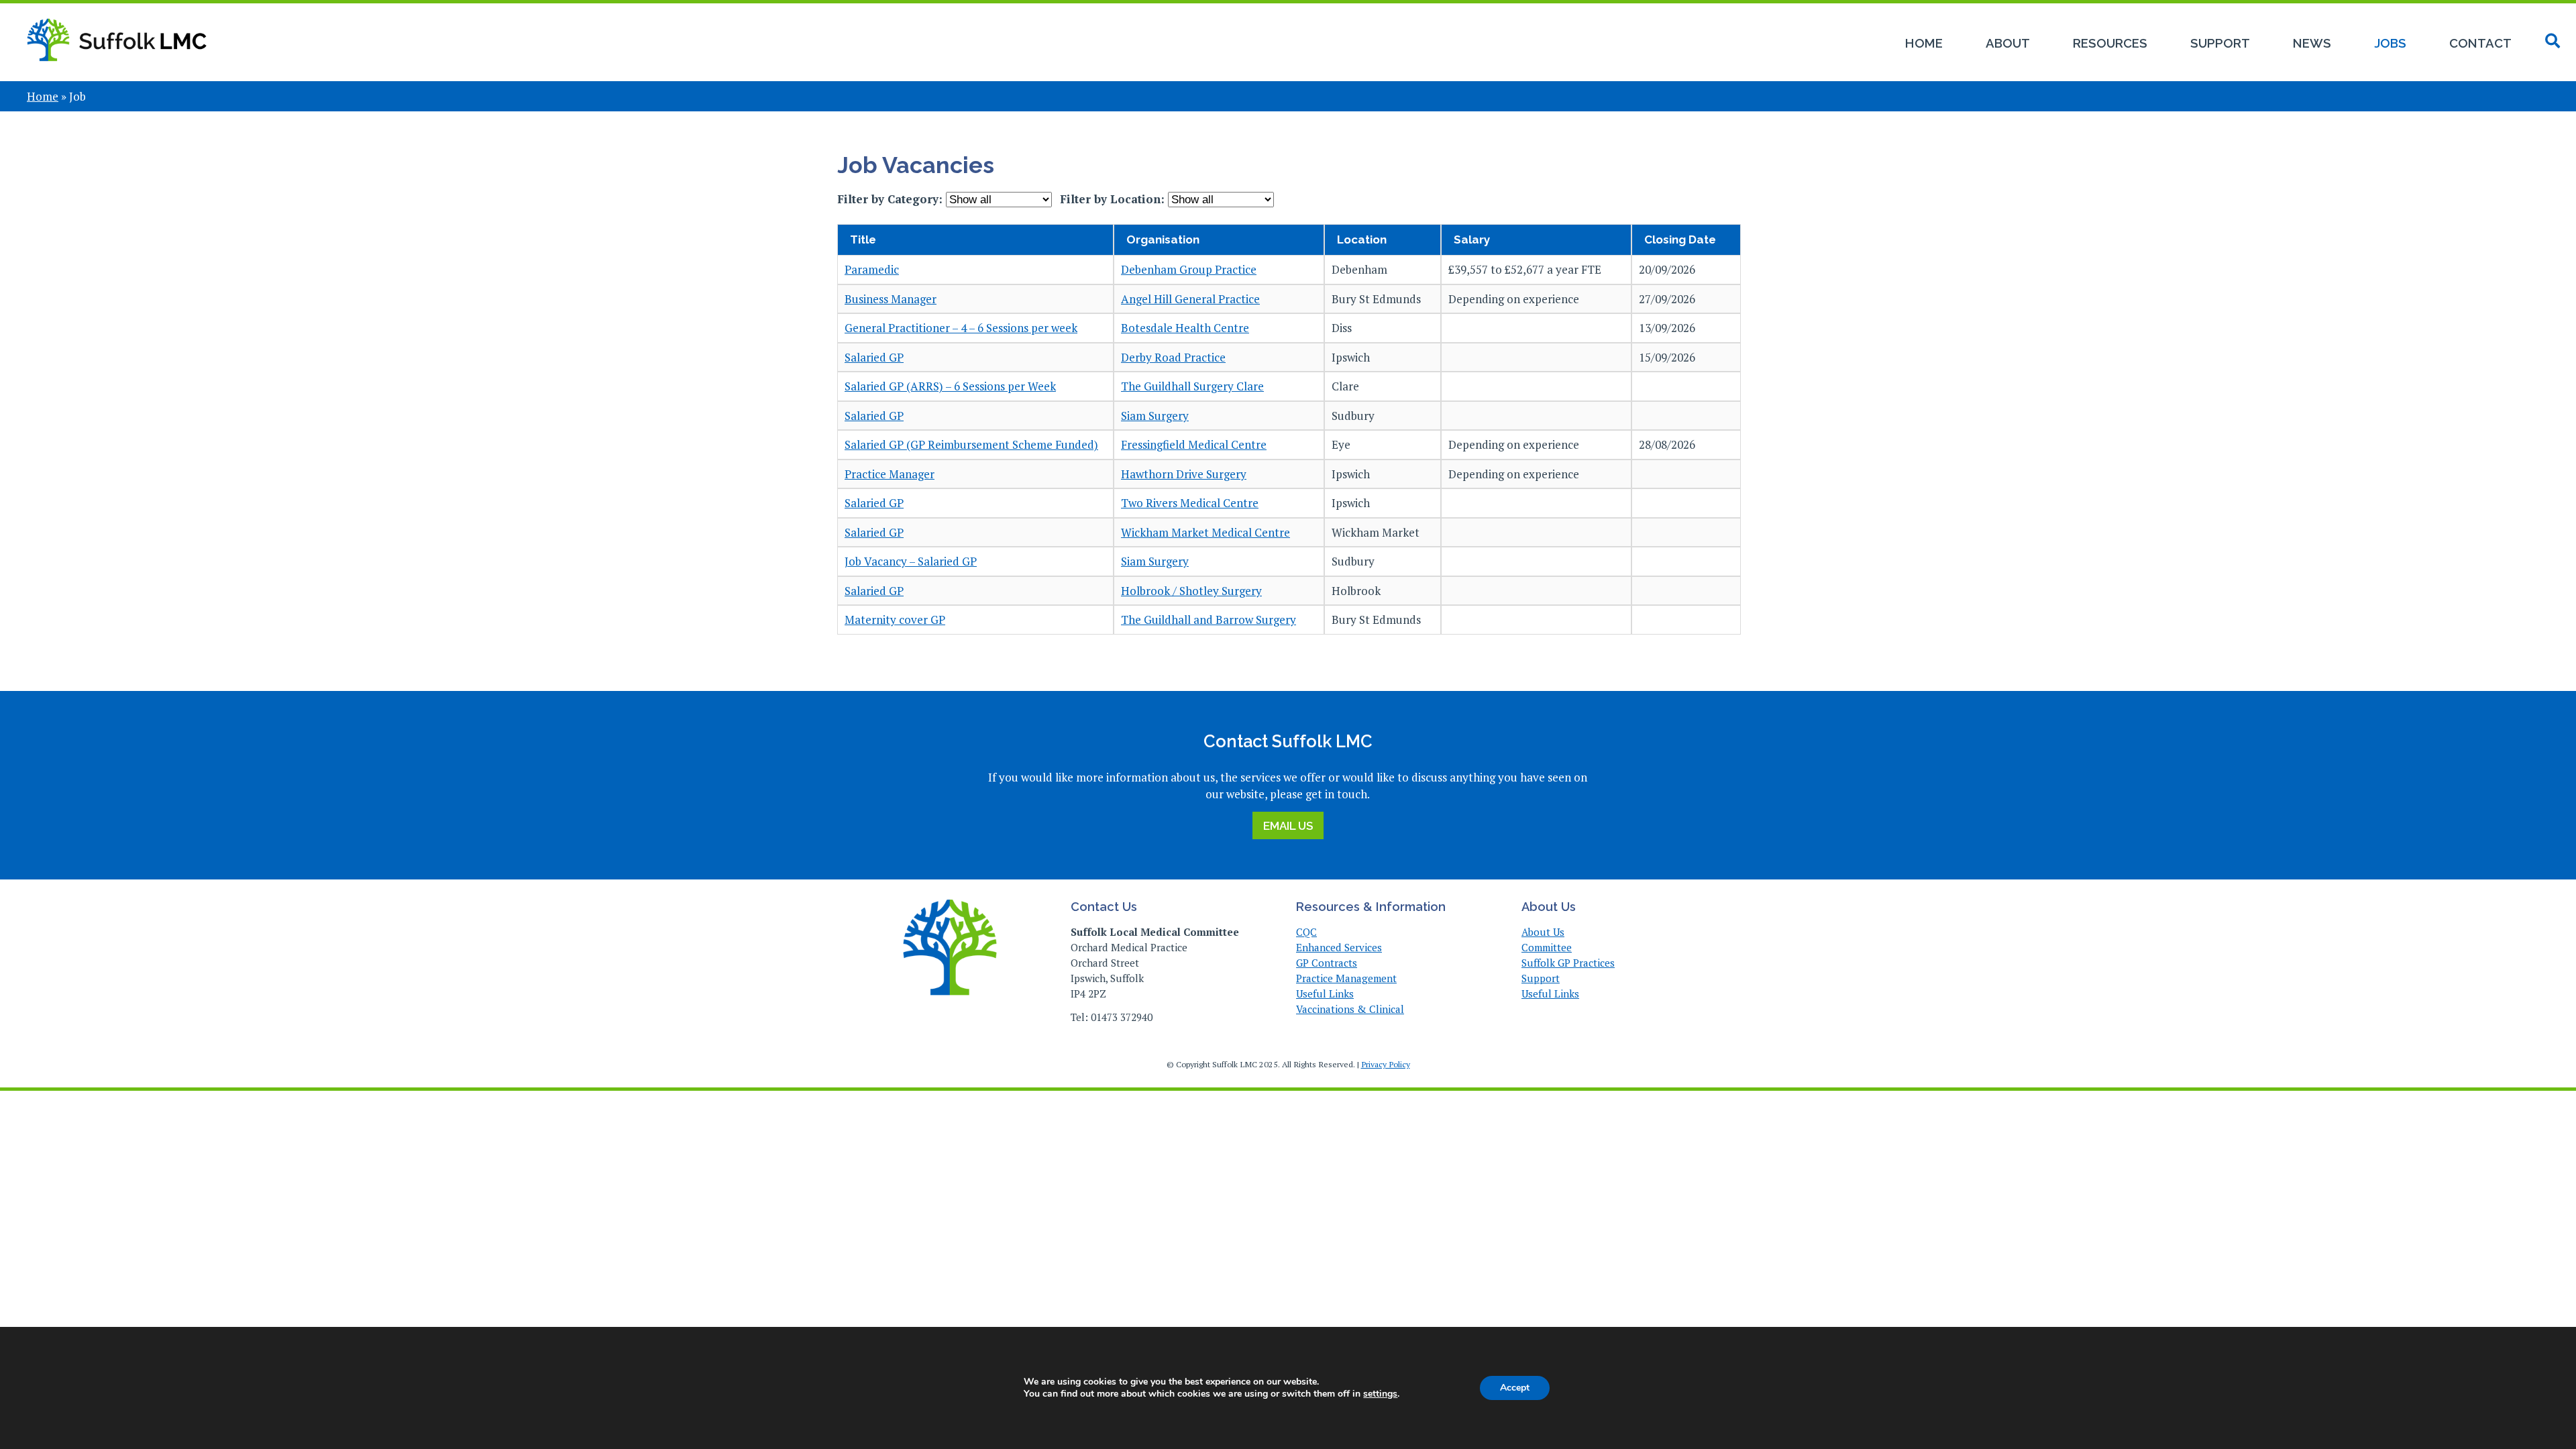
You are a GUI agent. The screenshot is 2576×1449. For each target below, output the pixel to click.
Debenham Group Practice (1189, 269)
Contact (2480, 43)
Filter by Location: (1114, 199)
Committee (1547, 947)
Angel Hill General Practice (1190, 299)
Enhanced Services (1339, 947)
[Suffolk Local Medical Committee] (117, 69)
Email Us (1288, 826)
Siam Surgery (1155, 416)
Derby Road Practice (1173, 357)
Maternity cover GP (895, 620)
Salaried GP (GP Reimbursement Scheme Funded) (971, 444)
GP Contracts (1327, 963)
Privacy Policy (1386, 1064)
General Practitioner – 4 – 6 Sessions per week (961, 328)
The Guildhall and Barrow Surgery (1209, 620)
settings (1380, 1394)
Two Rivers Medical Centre (1190, 503)
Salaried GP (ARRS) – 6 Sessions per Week (950, 386)
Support (2220, 43)
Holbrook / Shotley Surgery (1191, 591)
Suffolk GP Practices (1568, 963)
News (2312, 43)
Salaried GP (874, 357)
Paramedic (872, 269)
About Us (1543, 932)
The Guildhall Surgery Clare (1192, 386)
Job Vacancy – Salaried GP (911, 561)
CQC (1306, 932)
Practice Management (1346, 978)
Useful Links (1325, 994)
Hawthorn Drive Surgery (1184, 474)
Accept (1515, 1388)
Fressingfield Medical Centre (1194, 444)
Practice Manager (890, 474)
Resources (2110, 43)
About (2008, 43)
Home (1924, 43)
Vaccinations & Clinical (1350, 1009)
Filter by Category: (892, 199)
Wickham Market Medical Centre (1205, 532)
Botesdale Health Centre (1185, 328)
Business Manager (891, 299)
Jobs (2390, 43)
